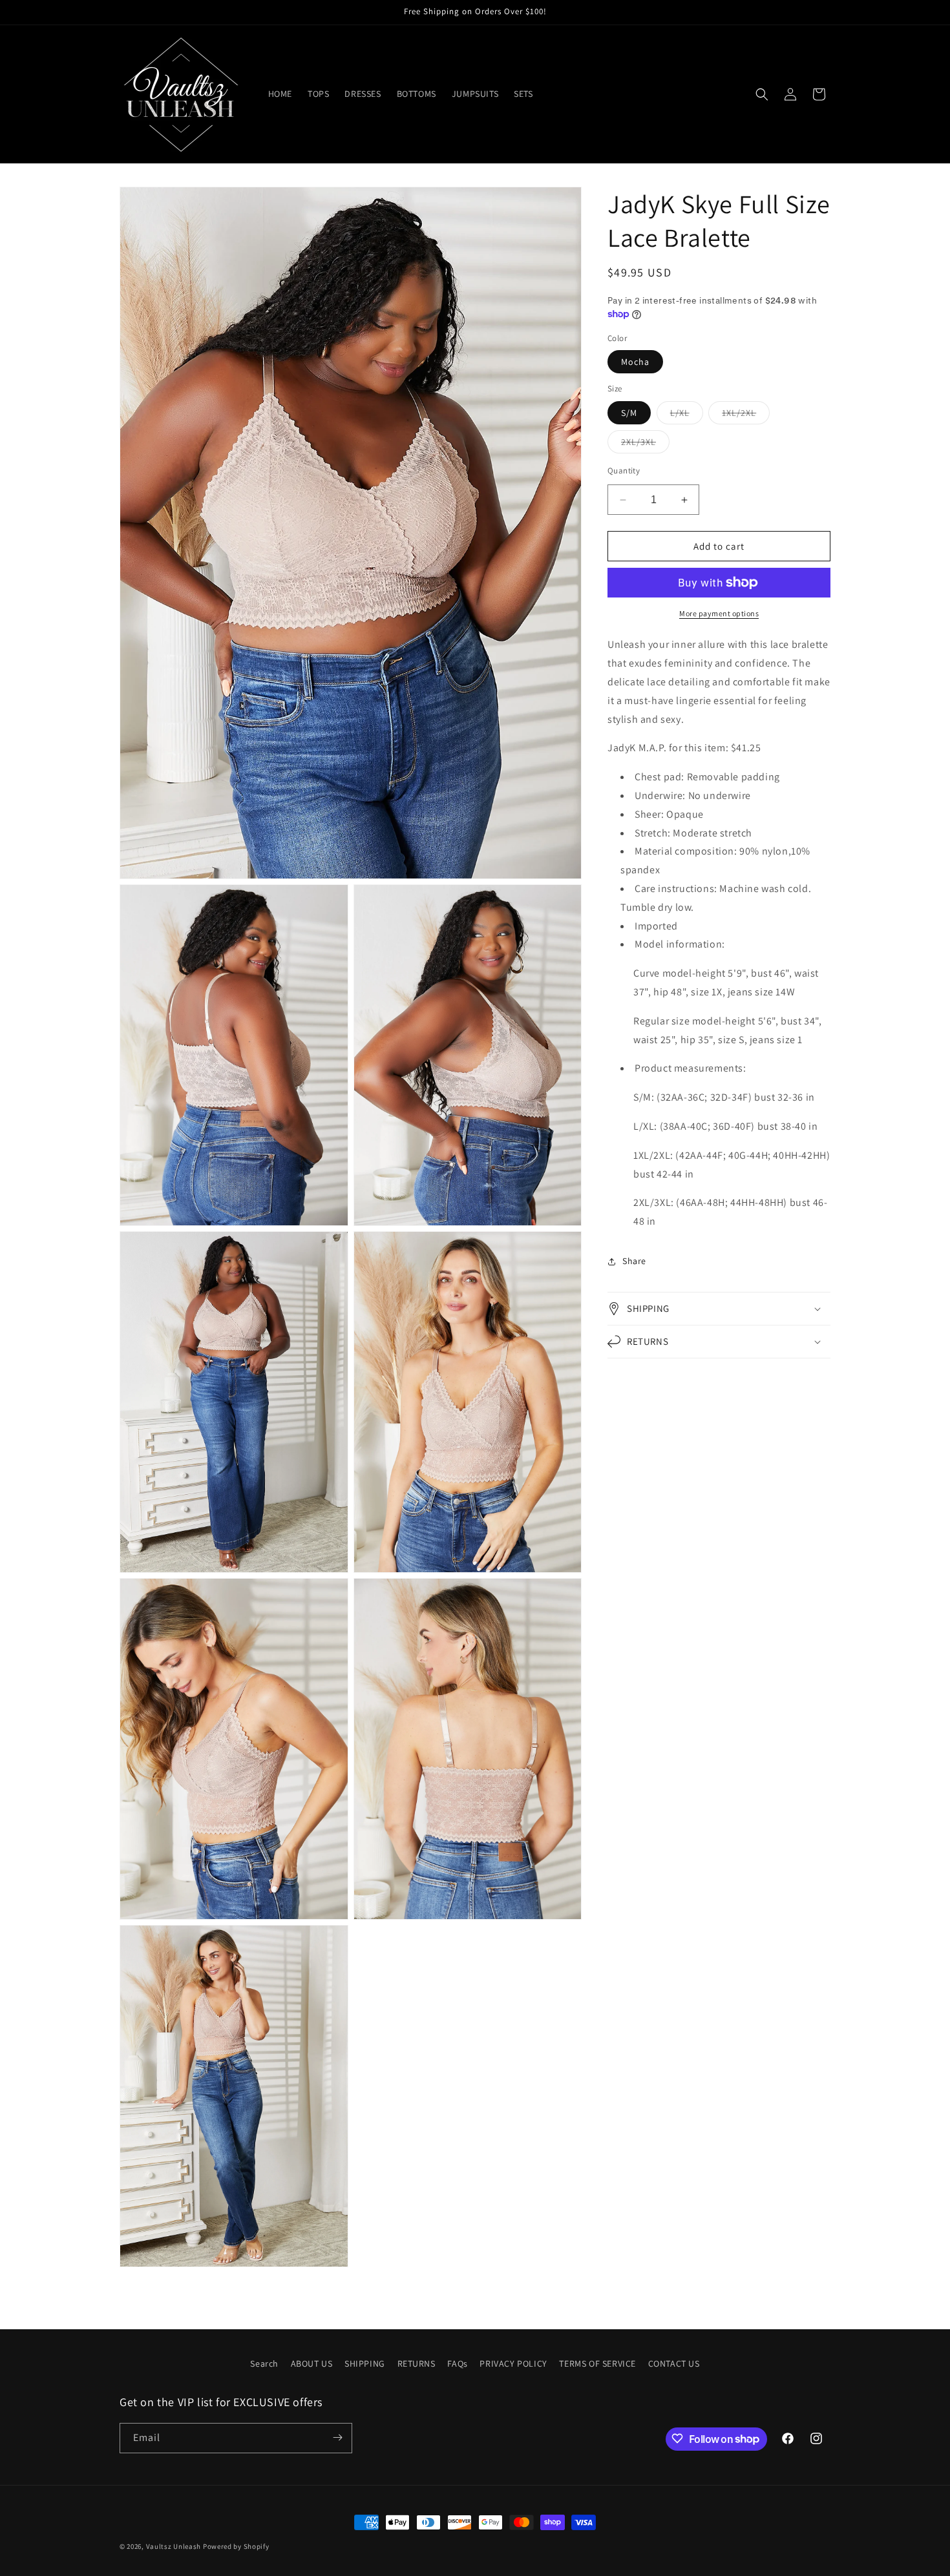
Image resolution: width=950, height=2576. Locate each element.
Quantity (624, 471)
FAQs (457, 2363)
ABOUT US (312, 2363)
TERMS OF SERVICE (597, 2363)
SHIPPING (365, 2363)
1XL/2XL (746, 415)
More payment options (719, 613)
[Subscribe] (337, 2437)
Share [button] (634, 1261)
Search (264, 2363)
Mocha (635, 362)
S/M (629, 413)
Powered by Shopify (236, 2546)
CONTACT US (674, 2363)
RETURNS (417, 2363)
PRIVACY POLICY (513, 2363)
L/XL (687, 415)
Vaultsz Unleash (174, 2546)
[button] (762, 94)
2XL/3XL (645, 444)
